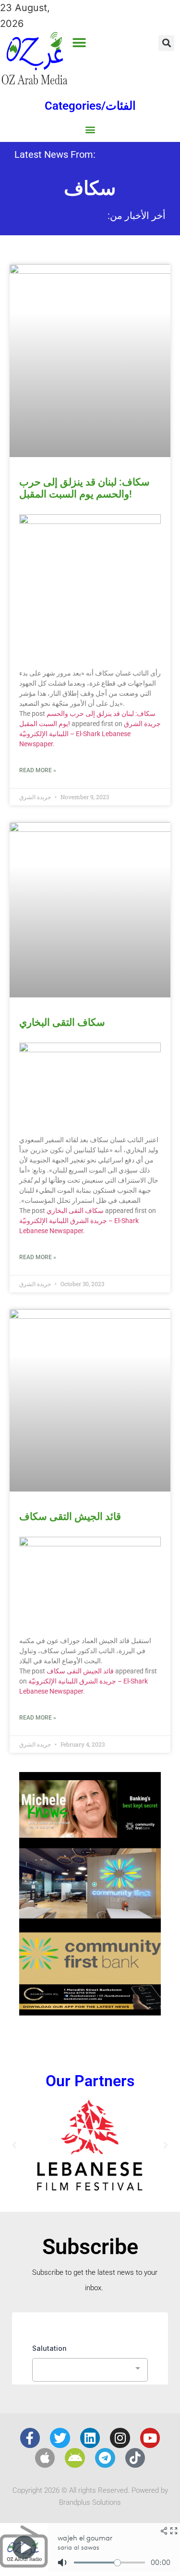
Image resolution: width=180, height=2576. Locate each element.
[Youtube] (150, 2438)
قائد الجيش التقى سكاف (70, 1517)
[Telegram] (105, 2458)
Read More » (38, 770)
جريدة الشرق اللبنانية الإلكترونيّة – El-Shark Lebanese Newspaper (90, 734)
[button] (79, 43)
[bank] (90, 2012)
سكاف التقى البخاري (62, 1022)
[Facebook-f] (30, 2438)
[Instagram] (120, 2438)
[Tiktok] (135, 2458)
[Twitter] (60, 2438)
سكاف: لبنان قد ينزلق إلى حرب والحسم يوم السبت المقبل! (84, 488)
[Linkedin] (90, 2438)
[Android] (75, 2458)
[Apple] (45, 2458)
